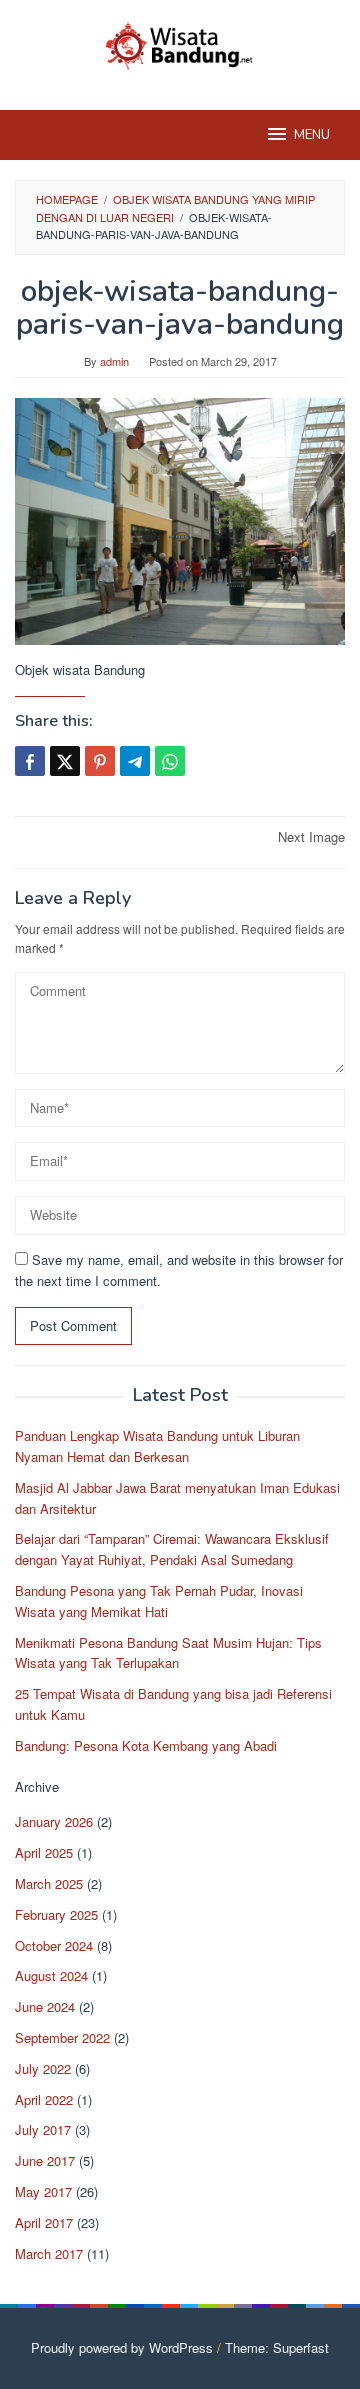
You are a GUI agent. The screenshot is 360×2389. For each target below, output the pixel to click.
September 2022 (62, 2037)
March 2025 (49, 1883)
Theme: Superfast (277, 2347)
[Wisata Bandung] (180, 42)
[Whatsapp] (170, 761)
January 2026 (54, 1821)
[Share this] (30, 761)
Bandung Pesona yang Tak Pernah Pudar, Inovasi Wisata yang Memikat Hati (159, 1601)
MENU (312, 135)
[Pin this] (100, 761)
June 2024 (45, 2006)
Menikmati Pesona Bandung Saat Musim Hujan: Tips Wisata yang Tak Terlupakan (168, 1653)
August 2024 (51, 1975)
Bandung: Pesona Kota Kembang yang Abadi (146, 1745)
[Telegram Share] (135, 761)
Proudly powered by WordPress (122, 2347)
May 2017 (43, 2191)
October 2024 (54, 1945)
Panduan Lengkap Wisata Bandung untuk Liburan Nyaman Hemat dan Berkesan (157, 1446)
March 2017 (49, 2253)
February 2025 (56, 1914)
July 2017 (43, 2129)
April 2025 (44, 1852)
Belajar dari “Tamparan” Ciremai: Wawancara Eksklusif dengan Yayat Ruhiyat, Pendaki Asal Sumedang (172, 1549)
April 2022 (44, 2099)
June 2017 (45, 2160)
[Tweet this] (65, 761)
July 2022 (43, 2068)
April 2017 (44, 2222)
